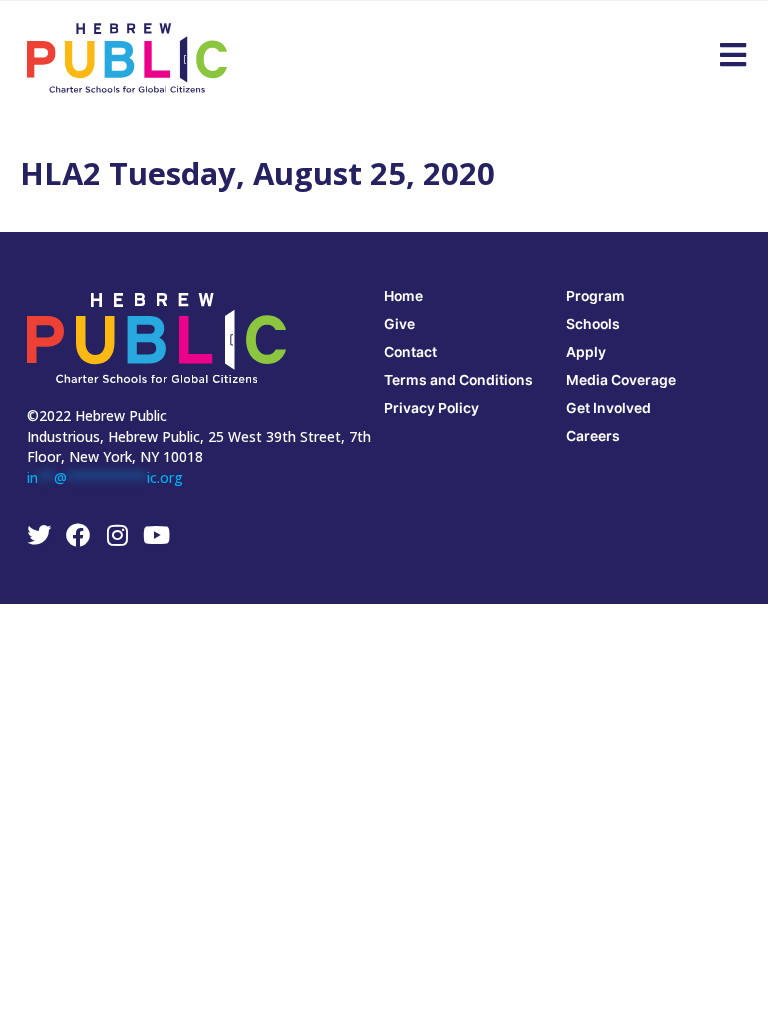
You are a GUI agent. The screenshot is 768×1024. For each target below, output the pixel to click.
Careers (593, 435)
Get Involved (608, 407)
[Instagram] (117, 535)
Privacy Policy (431, 407)
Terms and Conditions (458, 379)
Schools (593, 323)
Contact (410, 351)
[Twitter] (39, 535)
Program (595, 295)
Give (399, 323)
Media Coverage (621, 379)
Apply (586, 351)
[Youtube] (156, 535)
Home (403, 295)
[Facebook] (78, 535)
